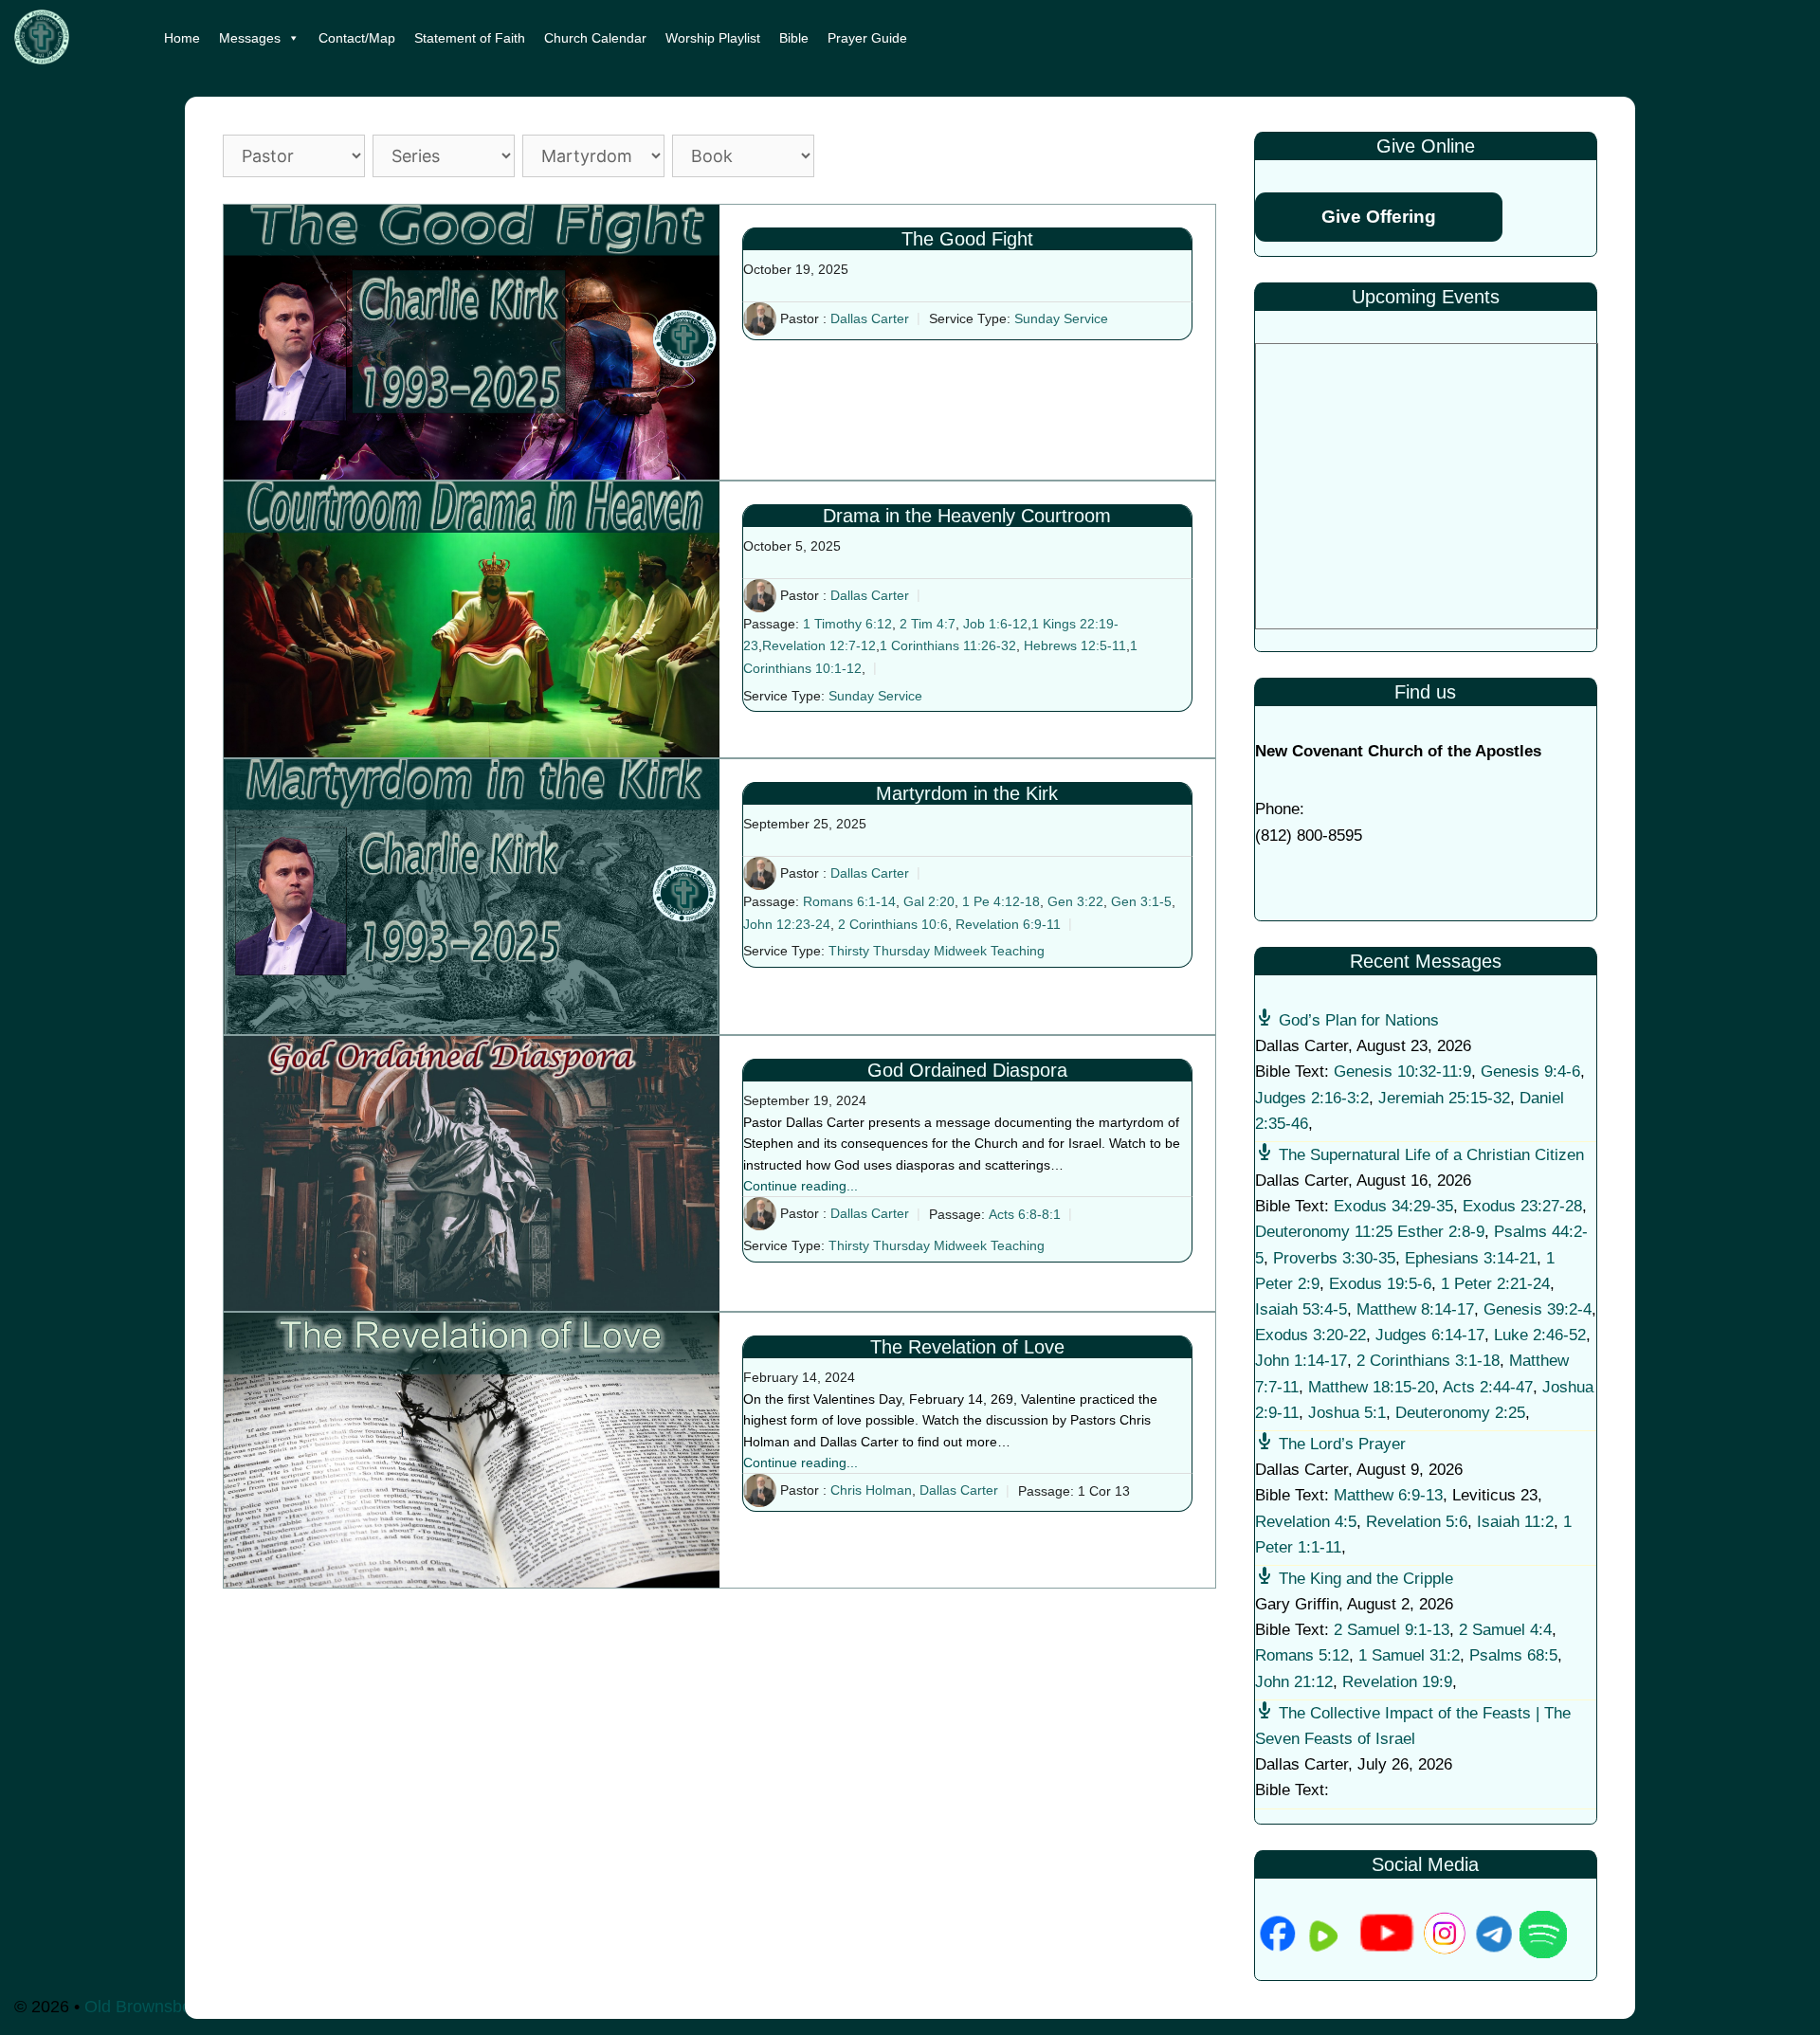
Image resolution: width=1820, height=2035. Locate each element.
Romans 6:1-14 (849, 901)
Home (182, 38)
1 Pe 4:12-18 (1001, 901)
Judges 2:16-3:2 (1312, 1098)
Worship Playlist (713, 38)
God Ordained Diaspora (967, 1070)
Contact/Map (357, 38)
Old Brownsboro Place (169, 2007)
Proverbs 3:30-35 (1334, 1258)
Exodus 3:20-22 (1310, 1335)
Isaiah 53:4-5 (1301, 1309)
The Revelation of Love (967, 1347)
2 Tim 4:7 (928, 624)
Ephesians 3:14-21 (1471, 1258)
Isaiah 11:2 (1515, 1522)
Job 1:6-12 (995, 624)
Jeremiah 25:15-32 (1444, 1098)
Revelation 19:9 (1397, 1682)
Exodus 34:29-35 (1393, 1206)
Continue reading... (801, 1186)
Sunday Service (1061, 318)
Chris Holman (871, 1491)
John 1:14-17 (1301, 1361)
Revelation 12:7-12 (819, 645)
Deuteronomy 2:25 (1460, 1413)
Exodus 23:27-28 (1522, 1206)
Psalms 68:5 (1513, 1655)
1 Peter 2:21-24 (1495, 1284)
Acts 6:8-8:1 (1025, 1214)
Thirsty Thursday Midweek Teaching (937, 952)
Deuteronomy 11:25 (1324, 1232)
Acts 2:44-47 (1488, 1387)
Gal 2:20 (929, 901)
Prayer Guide (867, 38)
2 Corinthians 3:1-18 (1428, 1361)
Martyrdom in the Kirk (967, 793)
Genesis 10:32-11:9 (1402, 1072)
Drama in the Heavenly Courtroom (967, 516)
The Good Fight (967, 239)
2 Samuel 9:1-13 (1392, 1630)
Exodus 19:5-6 (1380, 1284)
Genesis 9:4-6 (1530, 1072)
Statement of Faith (470, 38)
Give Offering (1379, 217)
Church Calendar (595, 38)
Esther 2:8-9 (1441, 1232)
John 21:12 (1294, 1682)
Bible (794, 38)
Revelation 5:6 (1417, 1522)
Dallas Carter (870, 318)
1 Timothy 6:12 (847, 624)
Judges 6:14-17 (1430, 1335)
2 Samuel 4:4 (1505, 1630)
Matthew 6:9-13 (1388, 1495)
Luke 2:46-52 (1540, 1335)
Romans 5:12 (1302, 1655)
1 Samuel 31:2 (1409, 1655)
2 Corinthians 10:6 (893, 924)
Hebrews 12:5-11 (1075, 645)
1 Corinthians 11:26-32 (948, 645)
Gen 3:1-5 (1141, 901)
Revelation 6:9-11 (1008, 924)
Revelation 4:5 (1306, 1522)
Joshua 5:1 (1347, 1413)
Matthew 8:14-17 (1415, 1309)
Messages (250, 38)
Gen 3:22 (1075, 901)
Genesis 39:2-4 (1538, 1309)
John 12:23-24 (787, 924)
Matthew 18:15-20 (1371, 1387)
